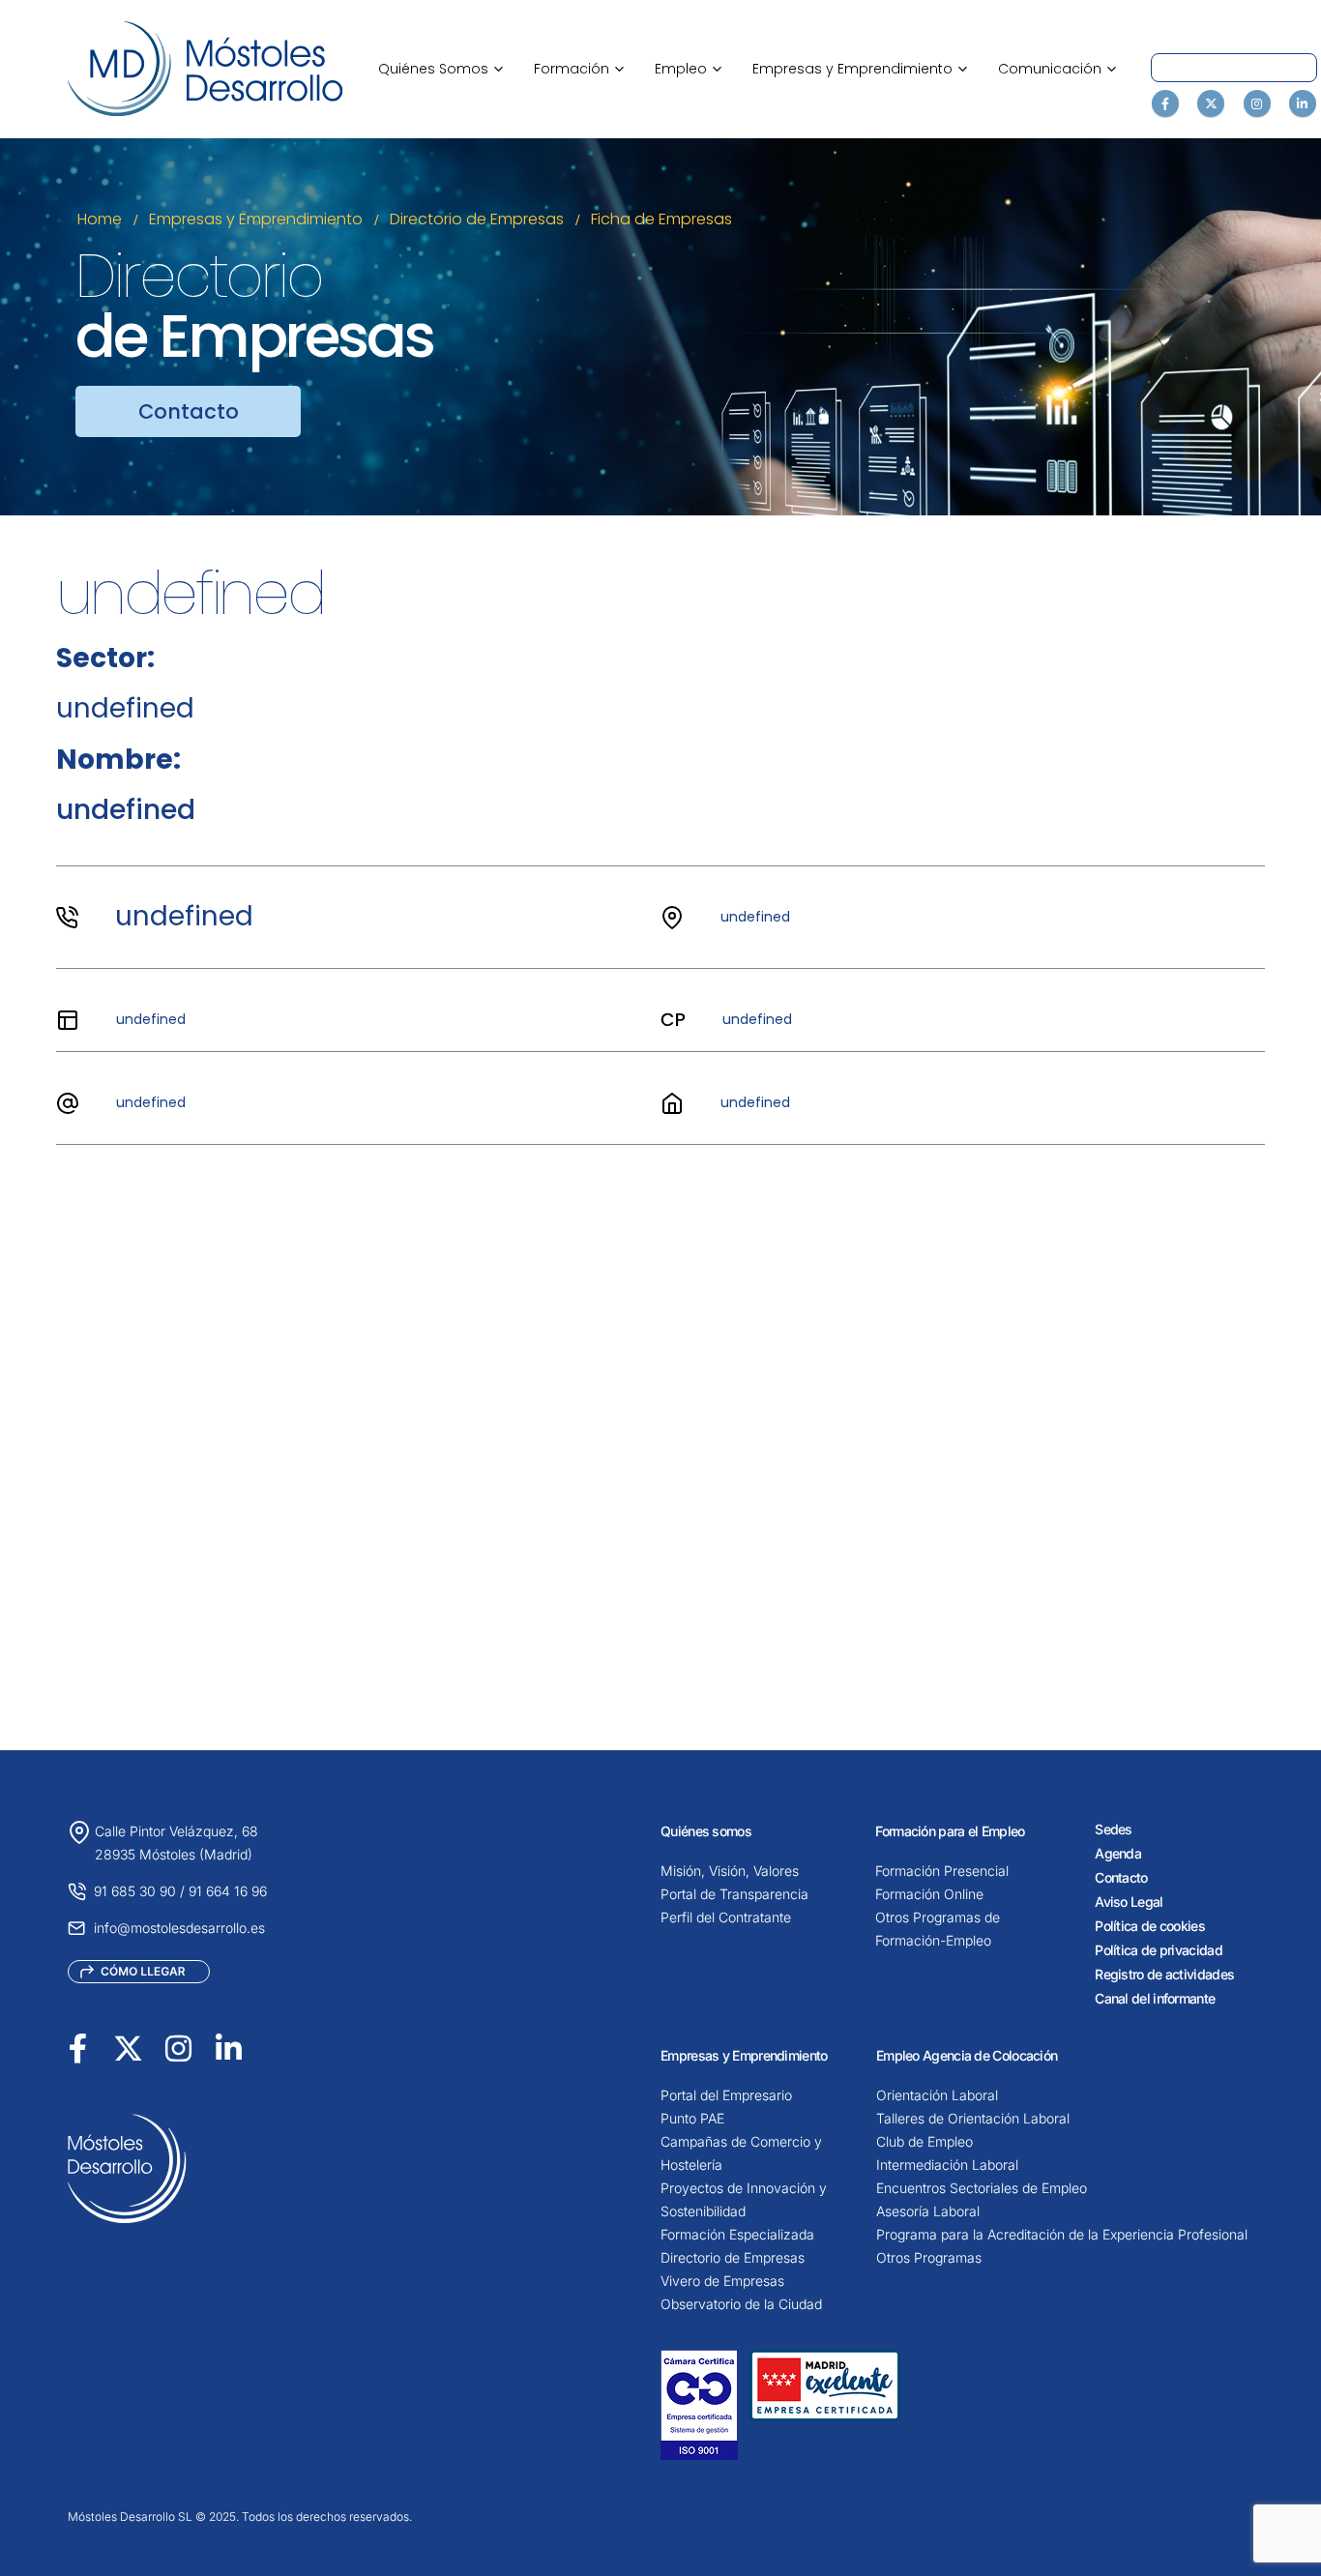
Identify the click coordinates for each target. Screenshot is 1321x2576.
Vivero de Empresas (722, 2281)
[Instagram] (1257, 103)
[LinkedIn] (1303, 103)
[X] (1211, 103)
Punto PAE (692, 2118)
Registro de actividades (1164, 1974)
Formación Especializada (737, 2234)
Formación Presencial (942, 1871)
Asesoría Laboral (928, 2211)
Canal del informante (1155, 1998)
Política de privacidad (1159, 1950)
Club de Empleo (925, 2141)
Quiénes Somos (440, 69)
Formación (579, 69)
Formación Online (929, 1894)
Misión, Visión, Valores (730, 1871)
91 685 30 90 (135, 1891)
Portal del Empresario (726, 2095)
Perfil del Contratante (726, 1917)
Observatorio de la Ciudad (741, 2304)
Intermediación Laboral (947, 2165)
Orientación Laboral (937, 2095)
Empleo (688, 69)
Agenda (1118, 1853)
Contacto (1121, 1877)
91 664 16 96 (228, 1891)
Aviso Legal (1129, 1902)
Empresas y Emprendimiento (860, 69)
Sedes (1114, 1829)
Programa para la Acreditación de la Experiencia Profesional (1062, 2234)
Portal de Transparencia (734, 1894)
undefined (184, 916)
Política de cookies (1150, 1926)
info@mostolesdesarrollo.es (179, 1928)
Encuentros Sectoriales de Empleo (982, 2188)
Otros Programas (929, 2257)
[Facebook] (1165, 103)
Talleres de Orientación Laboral (973, 2118)
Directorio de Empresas (733, 2257)
